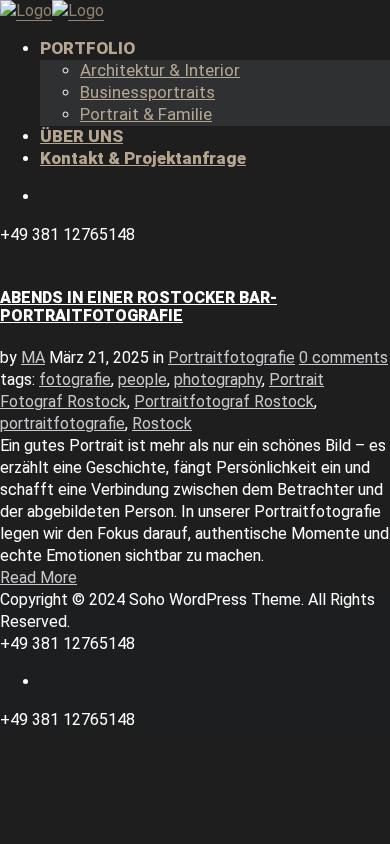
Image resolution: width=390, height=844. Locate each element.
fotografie (75, 379)
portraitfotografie (62, 423)
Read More (38, 577)
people (142, 379)
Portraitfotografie (231, 357)
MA (33, 357)
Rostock (162, 423)
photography (218, 379)
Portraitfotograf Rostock (224, 401)
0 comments (343, 357)
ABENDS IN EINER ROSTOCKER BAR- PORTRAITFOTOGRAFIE (138, 306)
